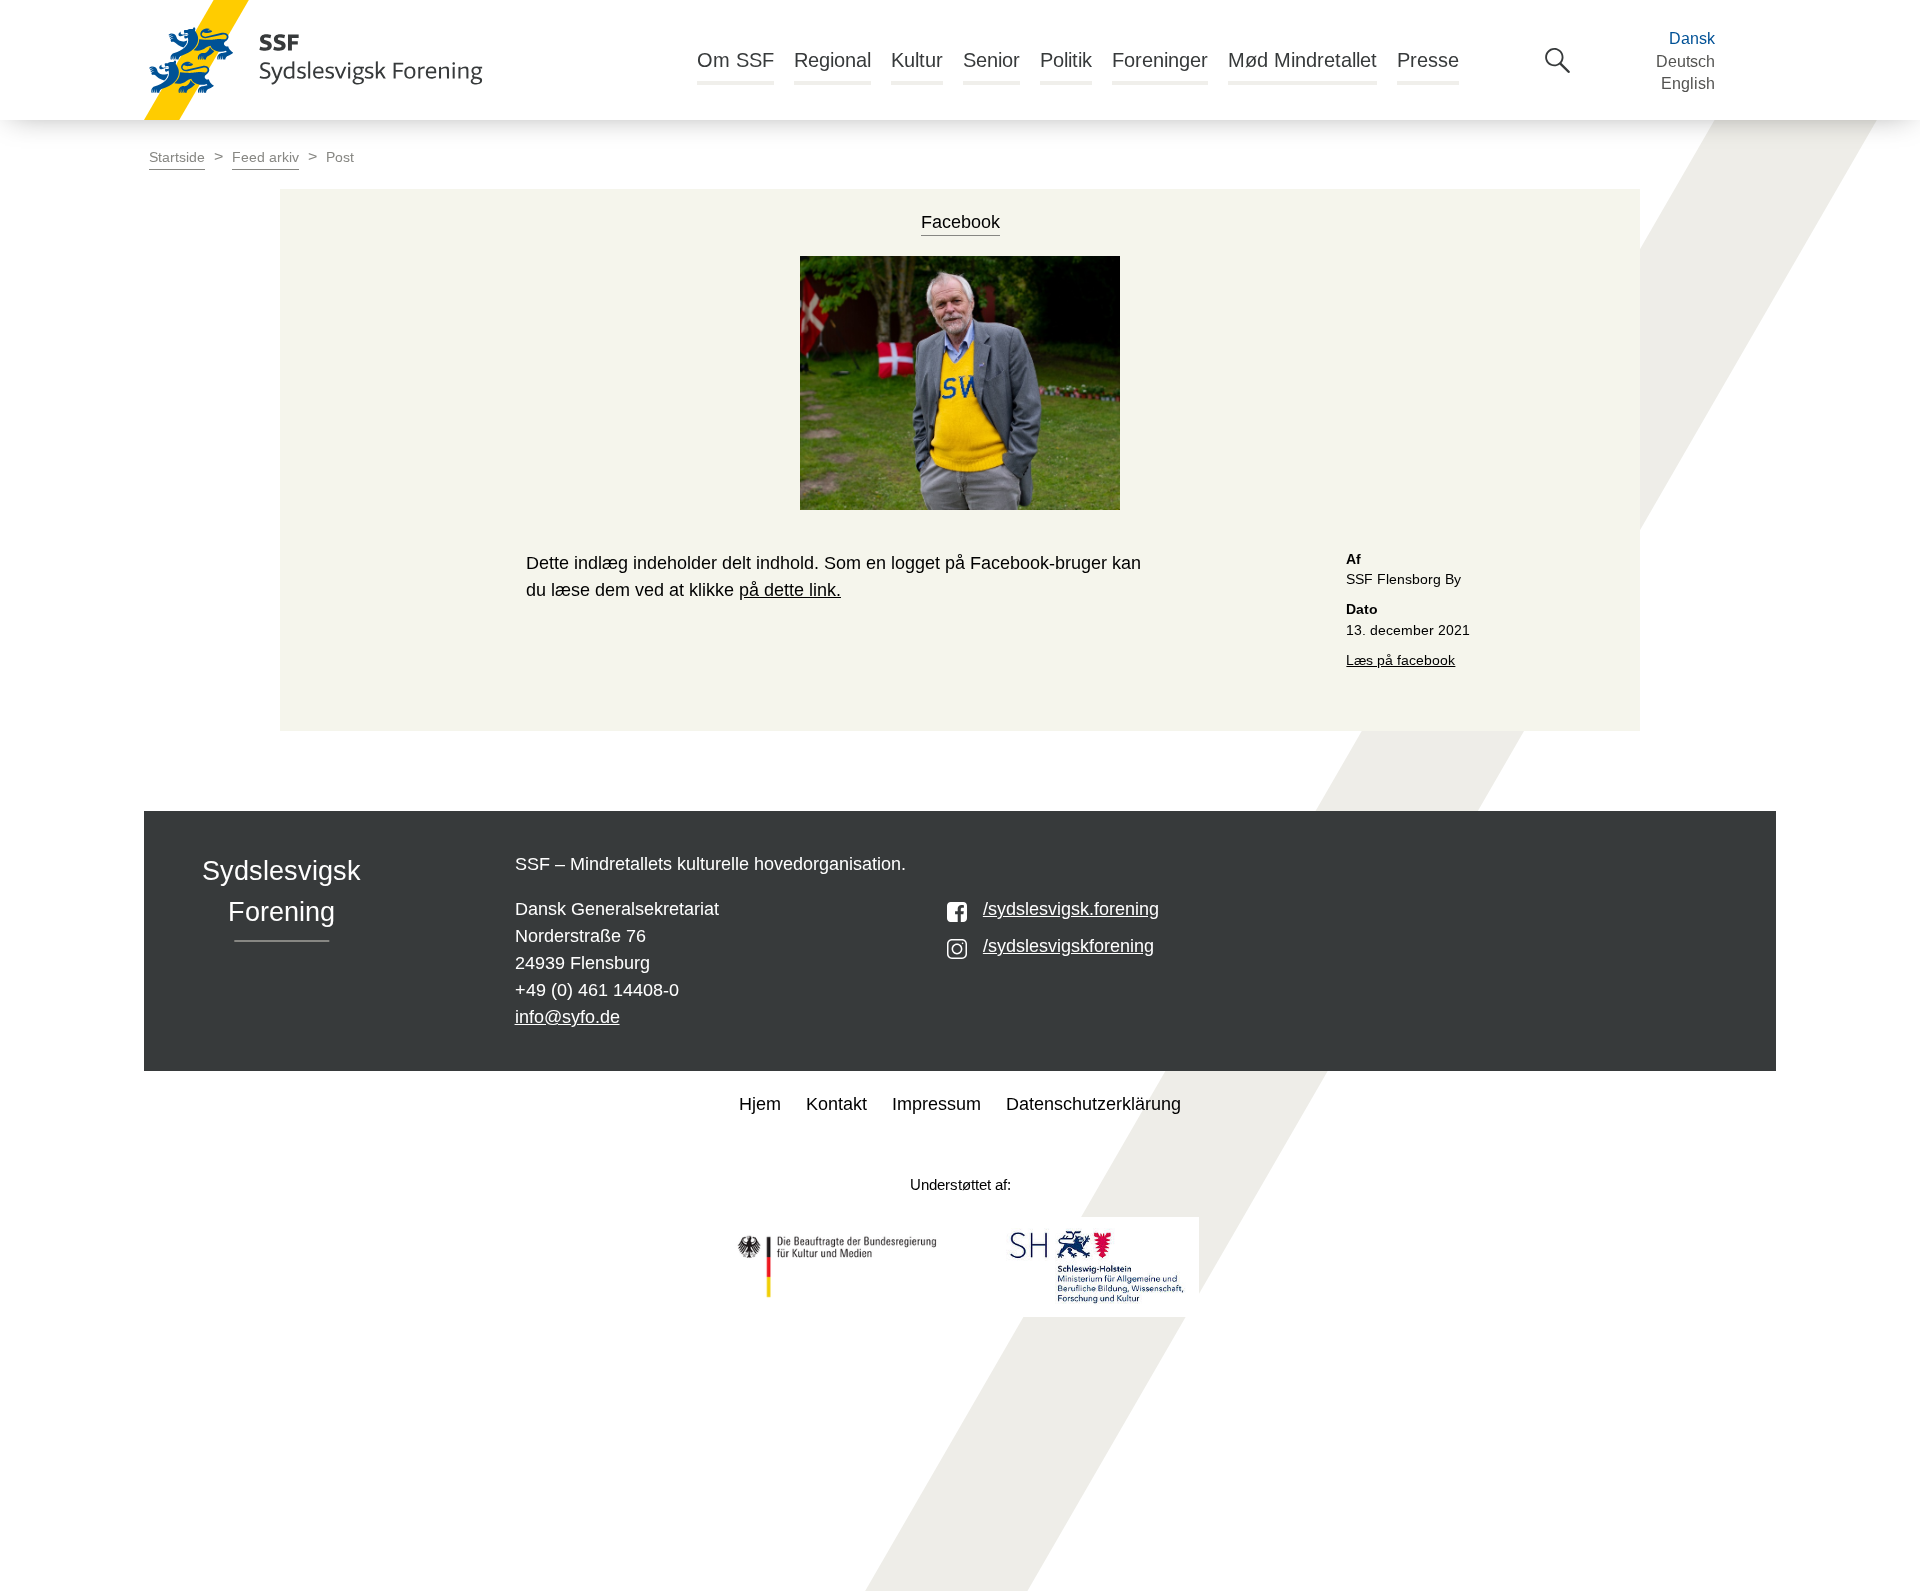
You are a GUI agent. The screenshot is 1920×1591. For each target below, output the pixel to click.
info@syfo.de (567, 1017)
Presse (1428, 60)
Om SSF (735, 60)
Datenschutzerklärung (1093, 1104)
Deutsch (1685, 61)
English (1688, 83)
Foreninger (1160, 60)
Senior (991, 60)
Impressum (936, 1104)
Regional (832, 60)
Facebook (960, 222)
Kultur (917, 60)
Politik (1066, 60)
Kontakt (836, 1104)
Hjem (760, 1104)
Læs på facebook (1400, 660)
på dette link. (790, 590)
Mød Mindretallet (1302, 60)
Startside (177, 157)
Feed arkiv (265, 157)
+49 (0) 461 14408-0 (597, 990)
